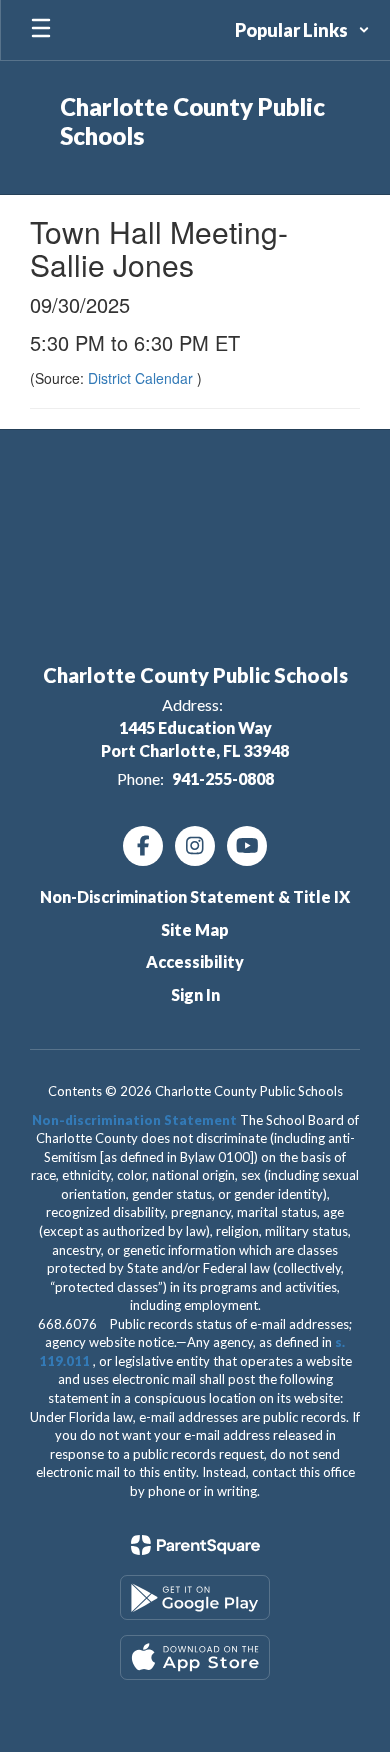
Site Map (195, 929)
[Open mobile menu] (41, 30)
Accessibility (195, 961)
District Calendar (142, 378)
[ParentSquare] (195, 1545)
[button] (302, 30)
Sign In (195, 994)
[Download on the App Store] (195, 1657)
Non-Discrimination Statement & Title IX (195, 896)
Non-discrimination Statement (134, 1120)
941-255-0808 (223, 778)
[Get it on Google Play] (195, 1597)
